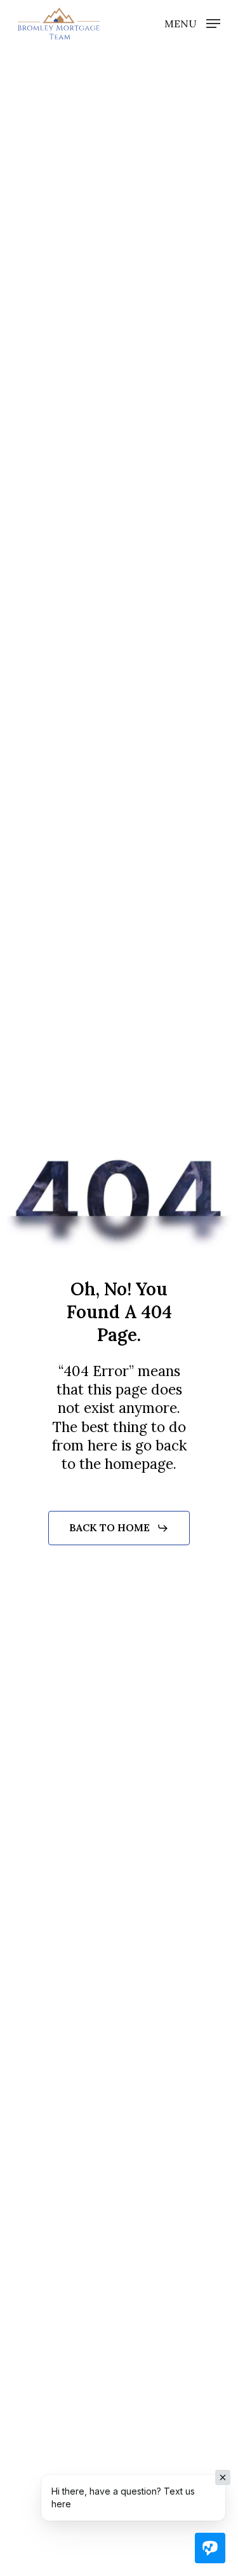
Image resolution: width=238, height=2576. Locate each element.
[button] (192, 23)
